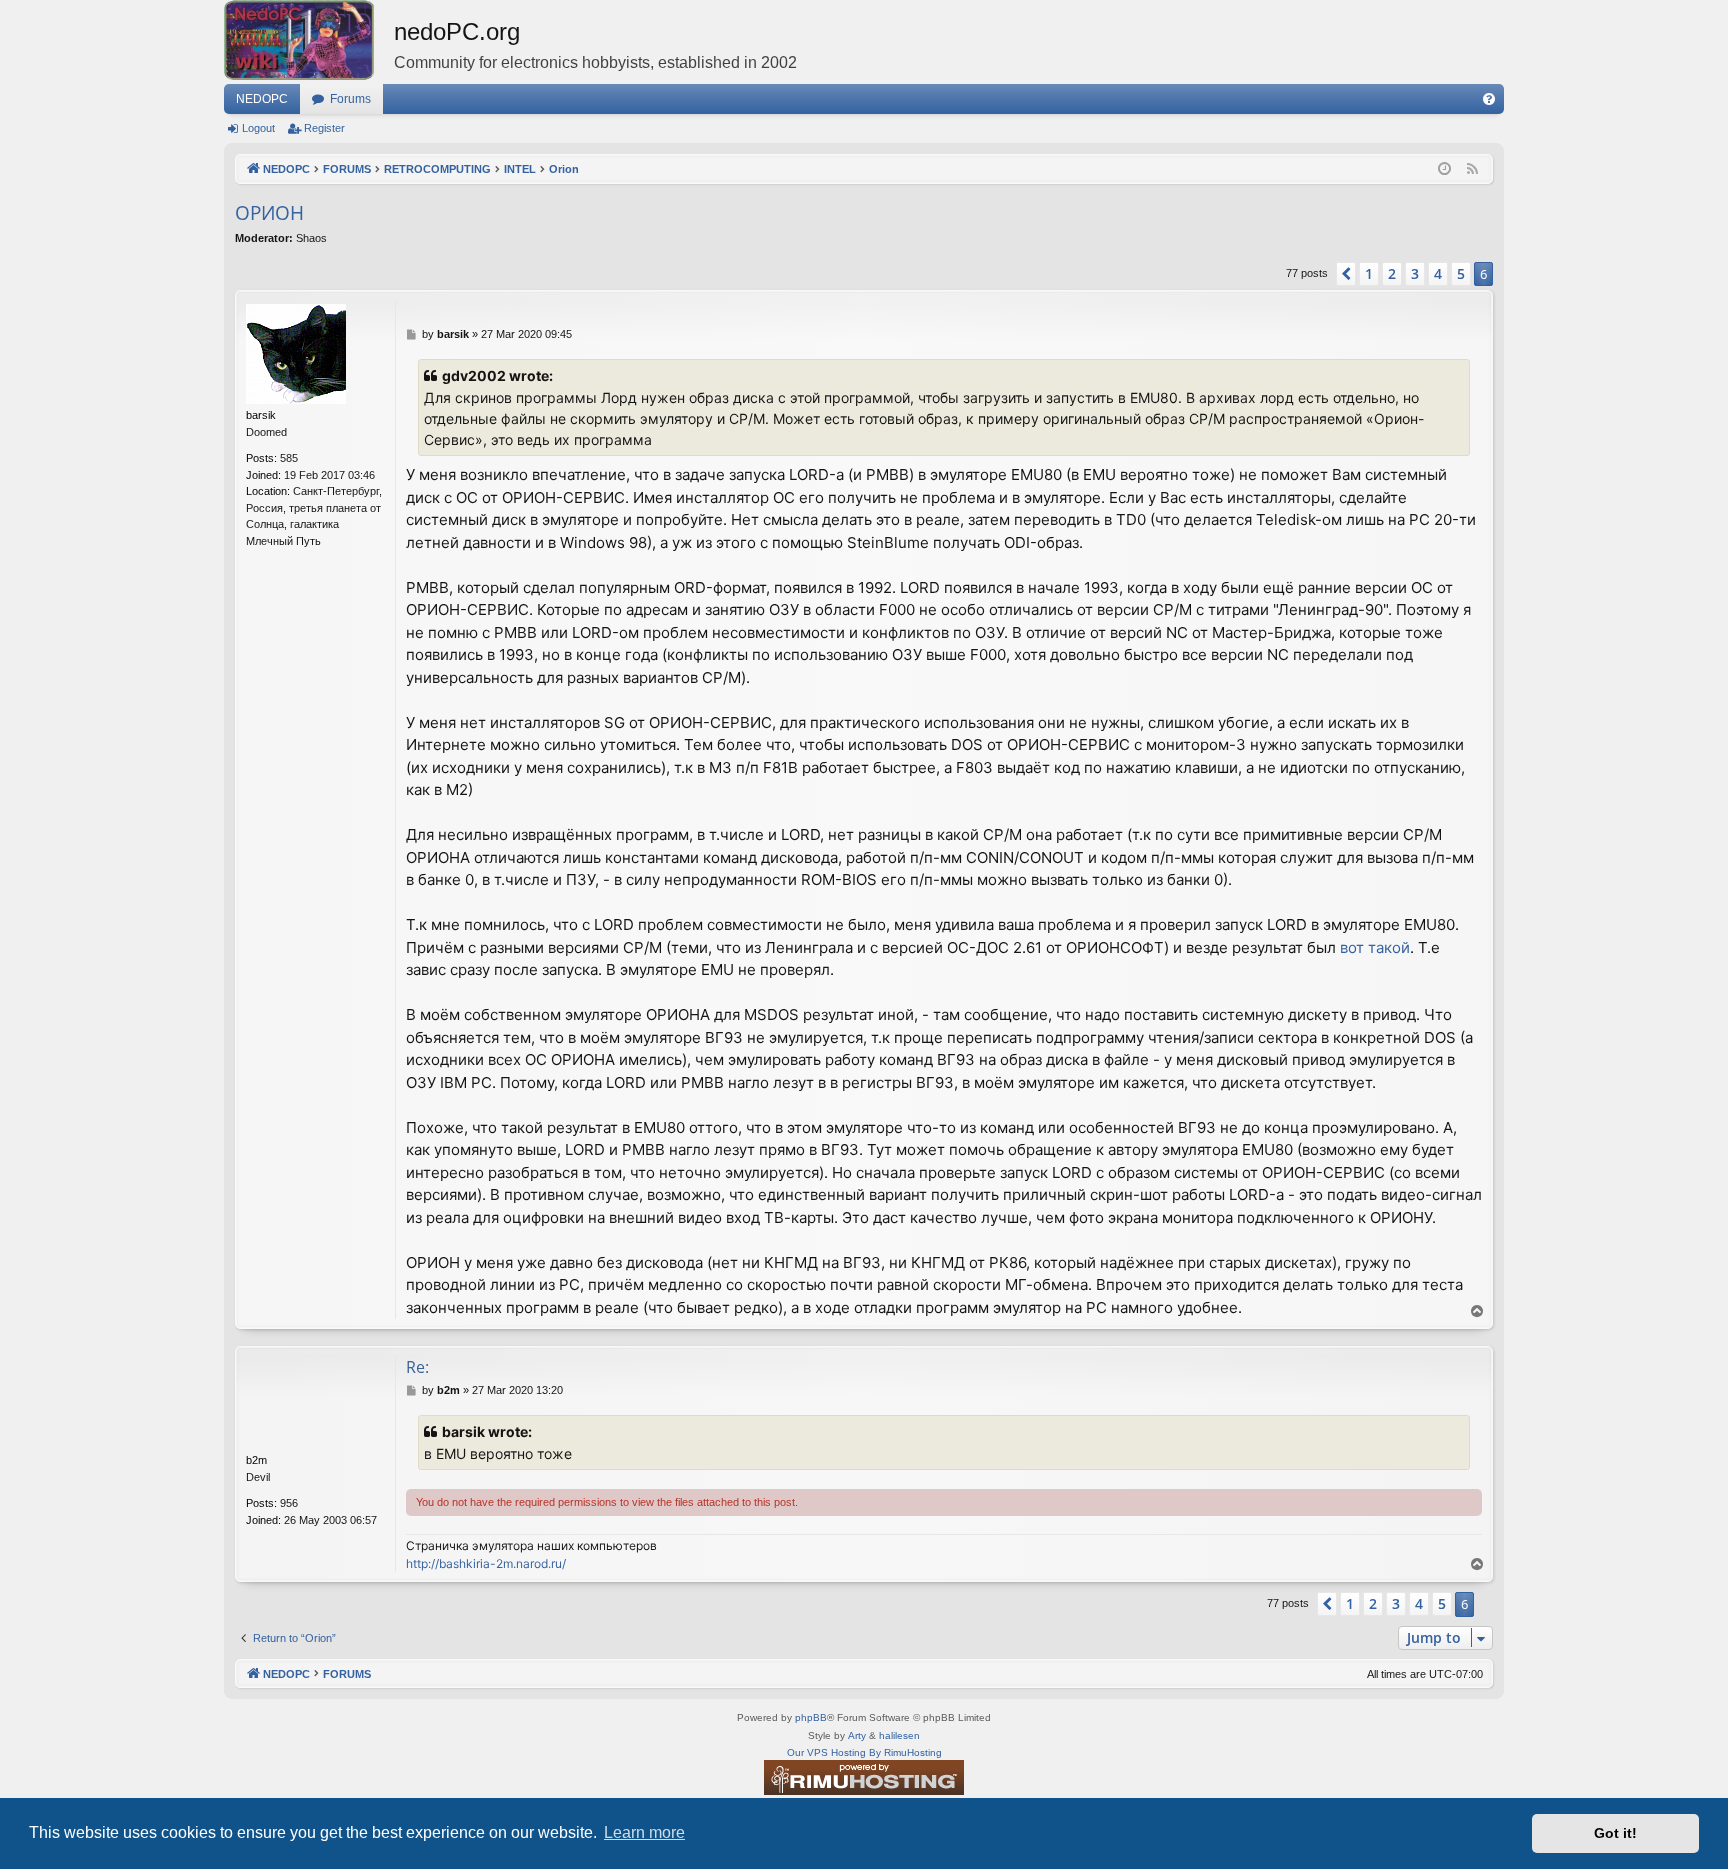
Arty (857, 1735)
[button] (1346, 274)
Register (324, 128)
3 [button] (1415, 273)
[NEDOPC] (309, 40)
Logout (258, 128)
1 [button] (1369, 273)
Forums (350, 99)
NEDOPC (262, 99)
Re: (417, 1367)
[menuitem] (1489, 99)
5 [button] (1461, 273)
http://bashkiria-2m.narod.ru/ (486, 1563)
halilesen (899, 1735)
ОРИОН (269, 213)
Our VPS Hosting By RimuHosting (864, 1752)
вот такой (1375, 947)
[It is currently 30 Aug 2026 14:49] (1444, 169)
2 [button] (1392, 273)
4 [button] (1438, 273)
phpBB (811, 1717)
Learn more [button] (644, 1832)
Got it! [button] (1615, 1833)
